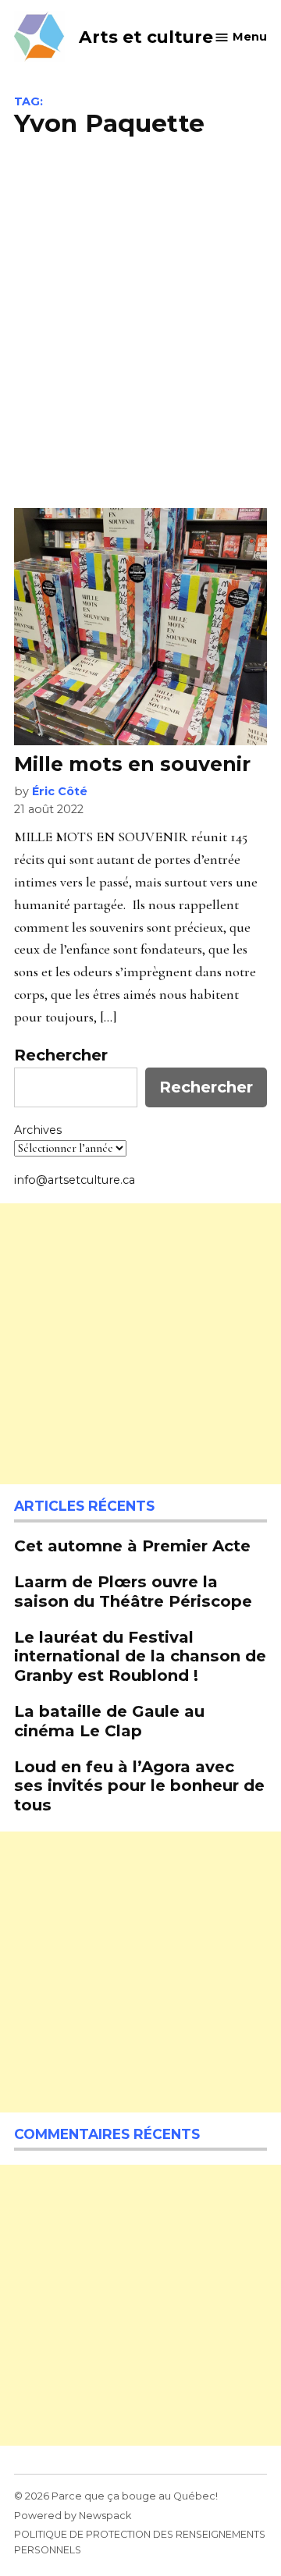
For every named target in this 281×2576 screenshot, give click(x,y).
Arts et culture (146, 37)
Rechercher (61, 1055)
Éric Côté (60, 791)
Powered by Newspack (73, 2516)
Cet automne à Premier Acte (132, 1546)
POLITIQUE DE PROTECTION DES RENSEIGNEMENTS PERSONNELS (140, 2542)
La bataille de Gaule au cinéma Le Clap (109, 1720)
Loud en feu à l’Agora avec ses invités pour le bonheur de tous (139, 1785)
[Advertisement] (140, 321)
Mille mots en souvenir (132, 764)
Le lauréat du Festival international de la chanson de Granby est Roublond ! (140, 1656)
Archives (38, 1130)
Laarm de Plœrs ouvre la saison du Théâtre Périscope (135, 1591)
